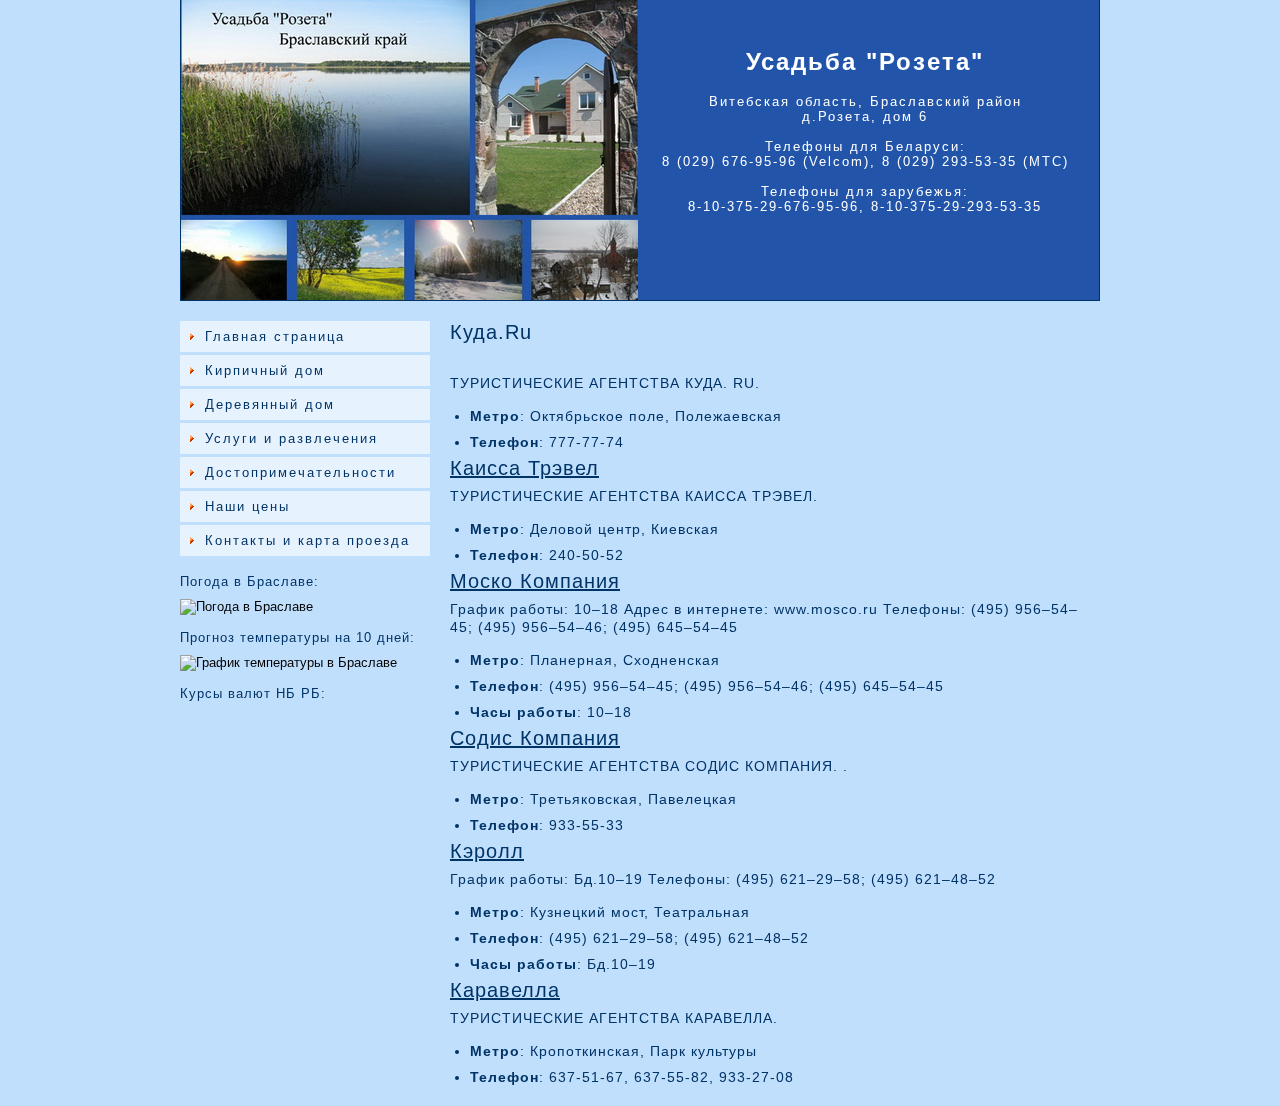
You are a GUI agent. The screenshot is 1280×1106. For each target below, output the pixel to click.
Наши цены (247, 506)
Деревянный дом (270, 404)
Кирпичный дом (265, 370)
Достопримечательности (300, 472)
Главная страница (275, 336)
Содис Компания (535, 738)
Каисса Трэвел (524, 468)
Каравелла (505, 990)
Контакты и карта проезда (307, 540)
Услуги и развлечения (291, 438)
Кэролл (487, 851)
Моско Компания (535, 581)
